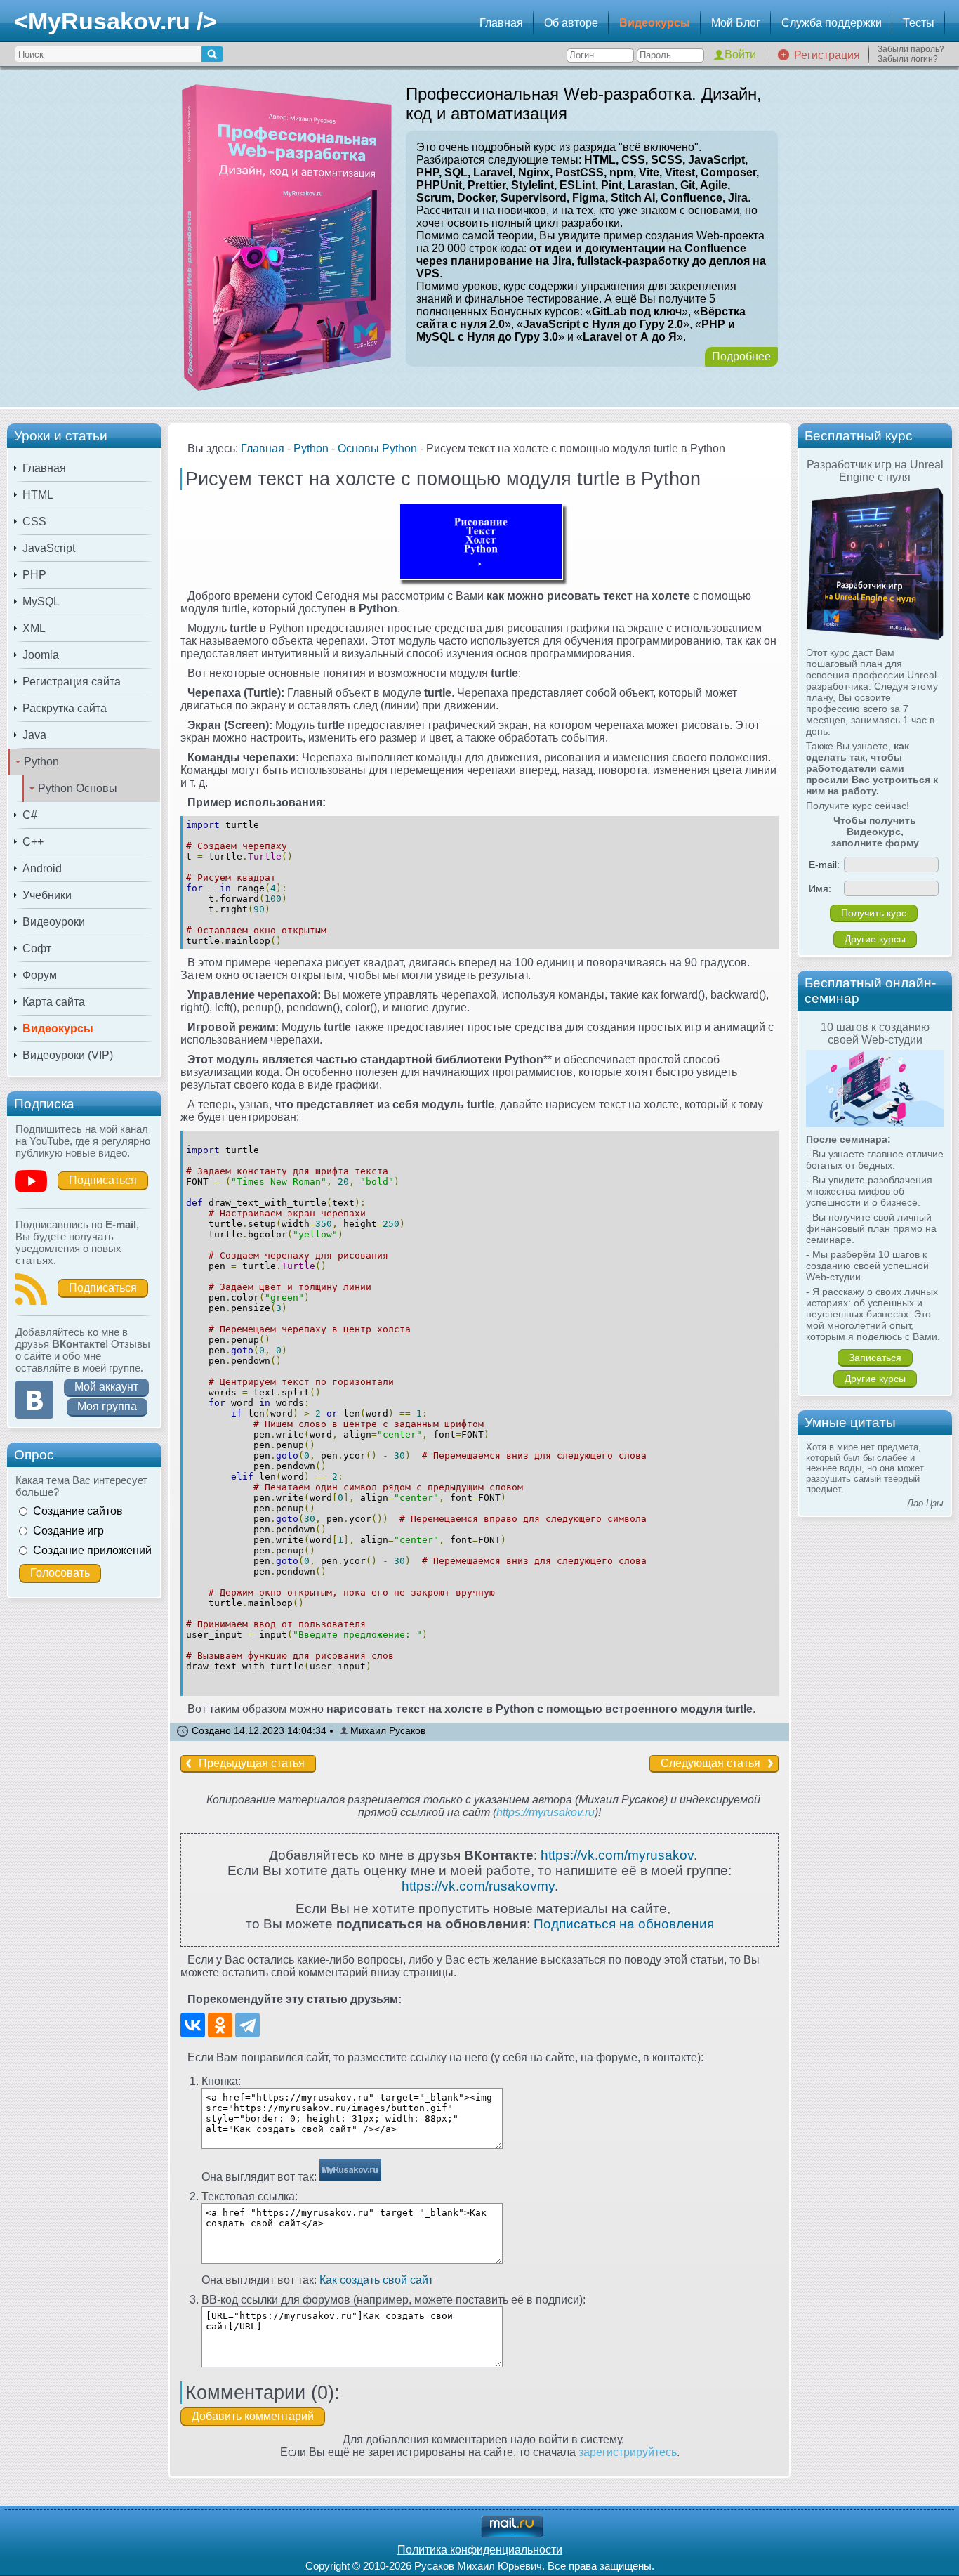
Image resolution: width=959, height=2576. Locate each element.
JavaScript (49, 548)
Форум (40, 975)
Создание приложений (92, 1550)
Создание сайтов (78, 1511)
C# (30, 815)
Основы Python (377, 448)
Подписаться (103, 1180)
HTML (38, 495)
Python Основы (78, 788)
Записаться (875, 1358)
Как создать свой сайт (376, 2280)
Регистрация (827, 55)
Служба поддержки (832, 23)
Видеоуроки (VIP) (68, 1055)
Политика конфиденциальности (480, 2550)
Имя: (820, 888)
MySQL (41, 602)
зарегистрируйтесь (628, 2452)
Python (41, 762)
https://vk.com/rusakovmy (478, 1886)
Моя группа (107, 1406)
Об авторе (571, 23)
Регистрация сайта (72, 682)
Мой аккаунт (106, 1387)
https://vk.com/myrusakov (617, 1855)
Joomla (41, 655)
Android (42, 868)
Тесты (919, 23)
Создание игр (68, 1531)
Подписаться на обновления (624, 1924)
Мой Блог (736, 23)
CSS (34, 521)
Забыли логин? (908, 59)
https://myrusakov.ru (545, 1812)
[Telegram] (247, 2025)
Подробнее (741, 356)
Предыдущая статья (252, 1763)
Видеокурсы (655, 23)
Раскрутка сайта (65, 708)
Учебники (47, 895)
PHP (34, 575)
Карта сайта (54, 1002)
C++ (33, 842)
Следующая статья (710, 1763)
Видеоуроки (54, 922)
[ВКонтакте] (193, 2025)
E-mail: (824, 865)
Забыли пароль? (911, 49)
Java (34, 735)
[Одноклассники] (220, 2025)
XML (34, 628)
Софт (37, 948)
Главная (501, 23)
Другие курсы (875, 939)
